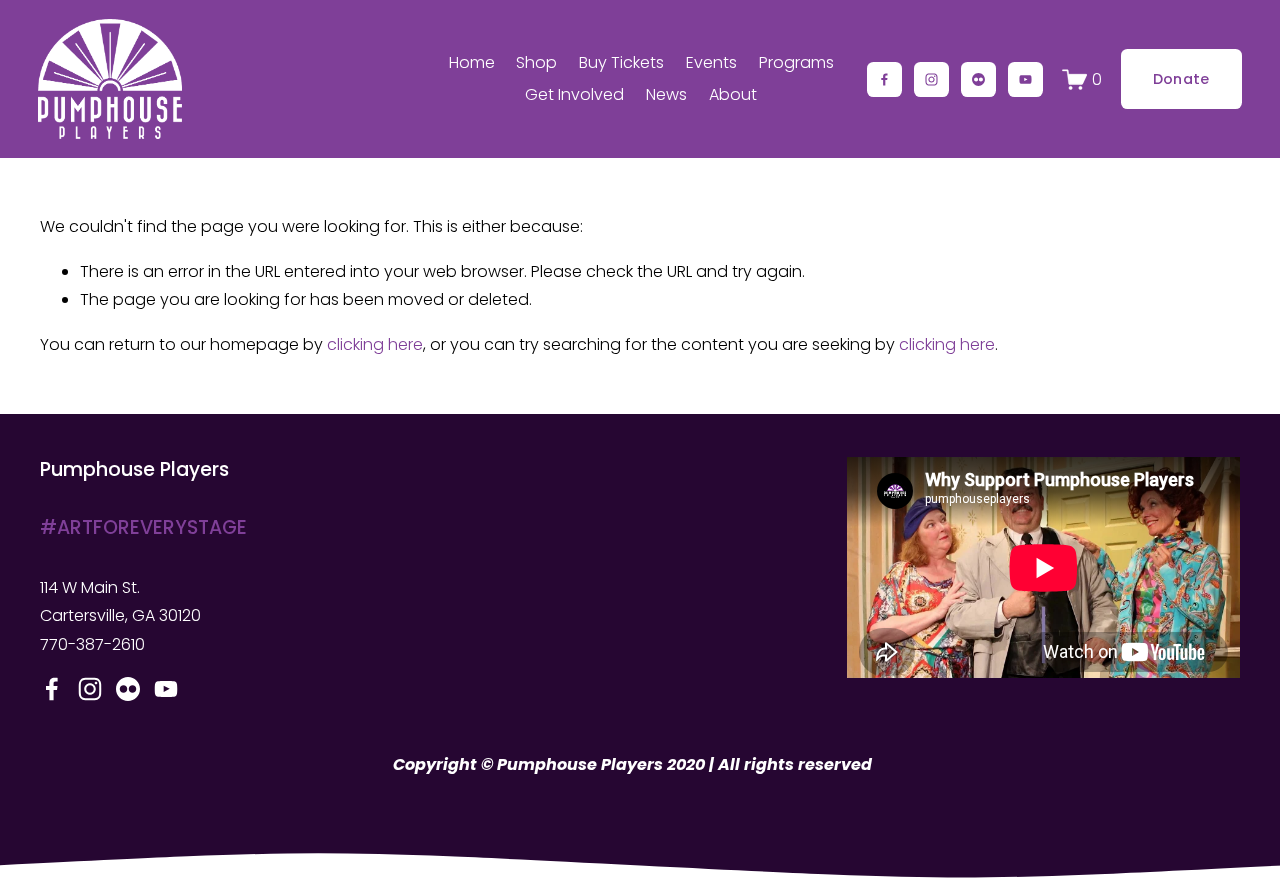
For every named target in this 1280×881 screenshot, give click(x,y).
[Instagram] (931, 79)
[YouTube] (1025, 79)
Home (472, 62)
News (666, 94)
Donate (1181, 79)
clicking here (375, 344)
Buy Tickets (621, 62)
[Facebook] (884, 79)
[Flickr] (978, 79)
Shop (536, 62)
